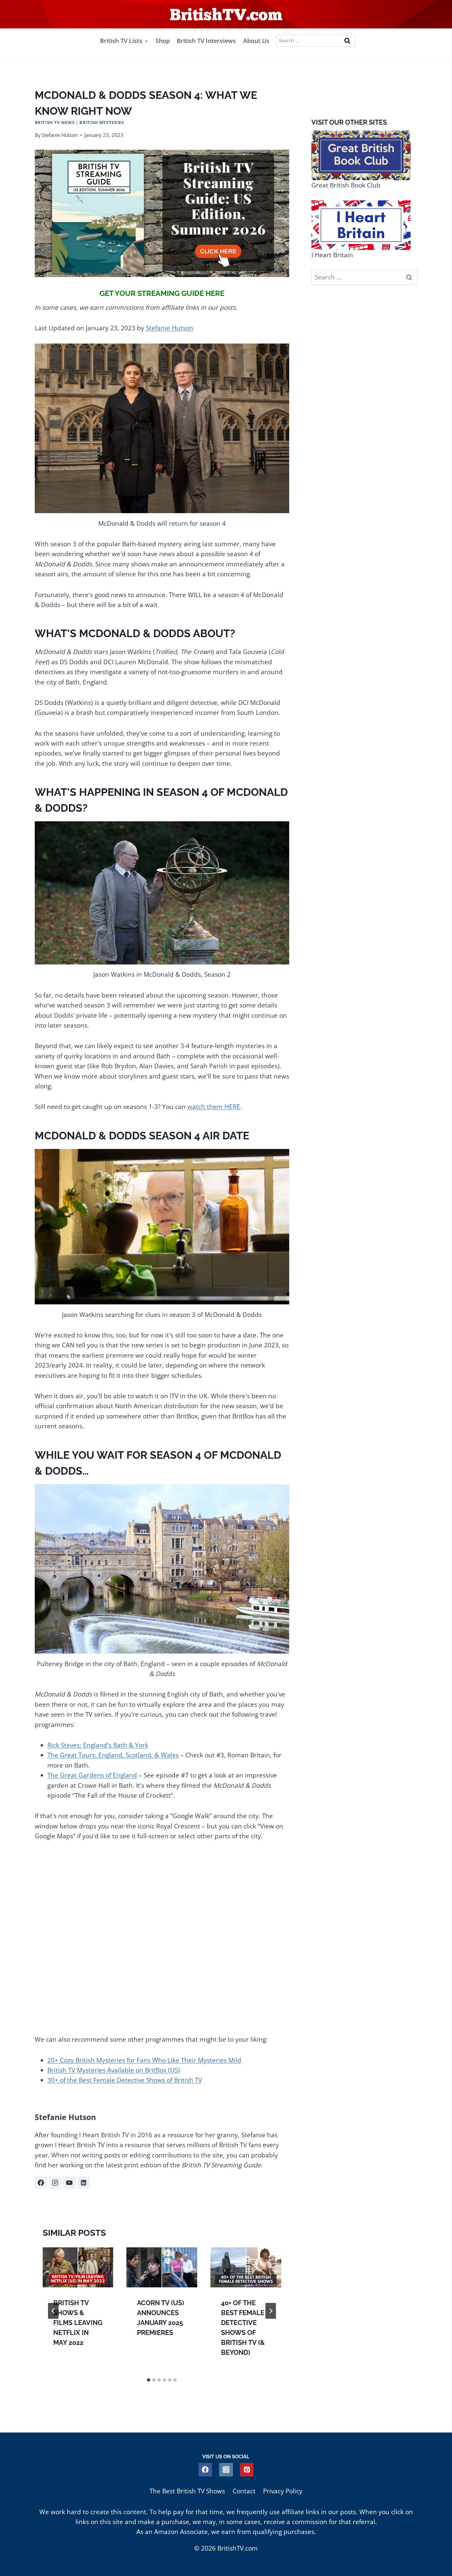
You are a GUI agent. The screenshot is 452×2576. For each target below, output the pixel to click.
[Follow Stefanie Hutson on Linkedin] (84, 2183)
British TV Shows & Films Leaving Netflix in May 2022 (78, 2323)
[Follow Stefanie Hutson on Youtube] (69, 2183)
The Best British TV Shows (187, 2491)
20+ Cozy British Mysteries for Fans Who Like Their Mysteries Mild (144, 2060)
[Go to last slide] (53, 2311)
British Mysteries (102, 122)
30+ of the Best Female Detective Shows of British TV (125, 2080)
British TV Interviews (206, 41)
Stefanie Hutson (60, 135)
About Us (256, 41)
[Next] (271, 2311)
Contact (244, 2491)
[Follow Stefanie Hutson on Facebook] (41, 2183)
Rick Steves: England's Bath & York (98, 1745)
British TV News (55, 122)
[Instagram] (226, 2470)
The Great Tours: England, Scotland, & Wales (113, 1755)
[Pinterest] (247, 2470)
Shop (163, 41)
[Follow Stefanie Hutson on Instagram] (55, 2183)
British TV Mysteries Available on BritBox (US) (114, 2070)
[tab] (149, 2380)
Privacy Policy (283, 2491)
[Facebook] (205, 2470)
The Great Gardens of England (92, 1775)
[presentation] (78, 2267)
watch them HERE (214, 1107)
